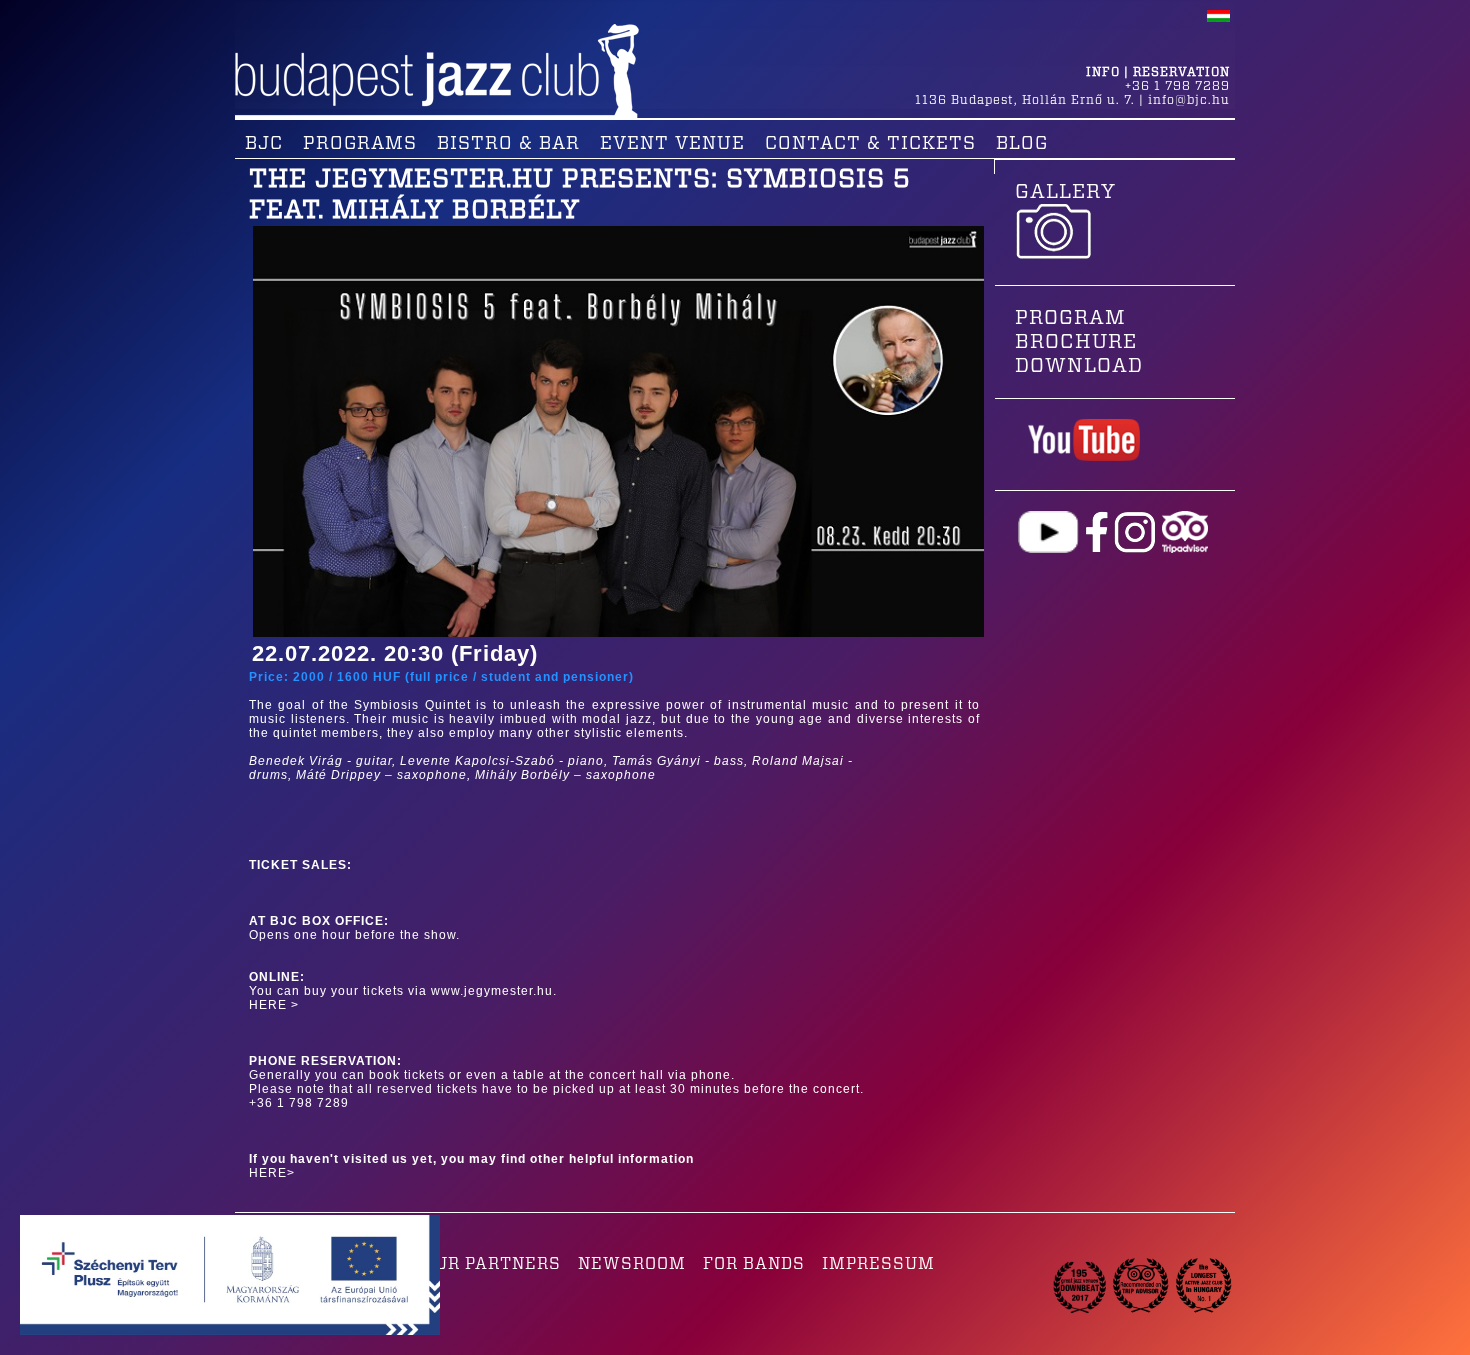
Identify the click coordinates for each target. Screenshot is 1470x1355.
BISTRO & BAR (508, 144)
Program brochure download (1079, 342)
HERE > (274, 1005)
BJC (264, 144)
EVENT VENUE (672, 144)
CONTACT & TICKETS (870, 144)
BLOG (1022, 144)
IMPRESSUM (878, 1264)
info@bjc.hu (1189, 100)
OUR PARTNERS (492, 1264)
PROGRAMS (360, 144)
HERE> (272, 1173)
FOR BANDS (754, 1264)
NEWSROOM (632, 1264)
